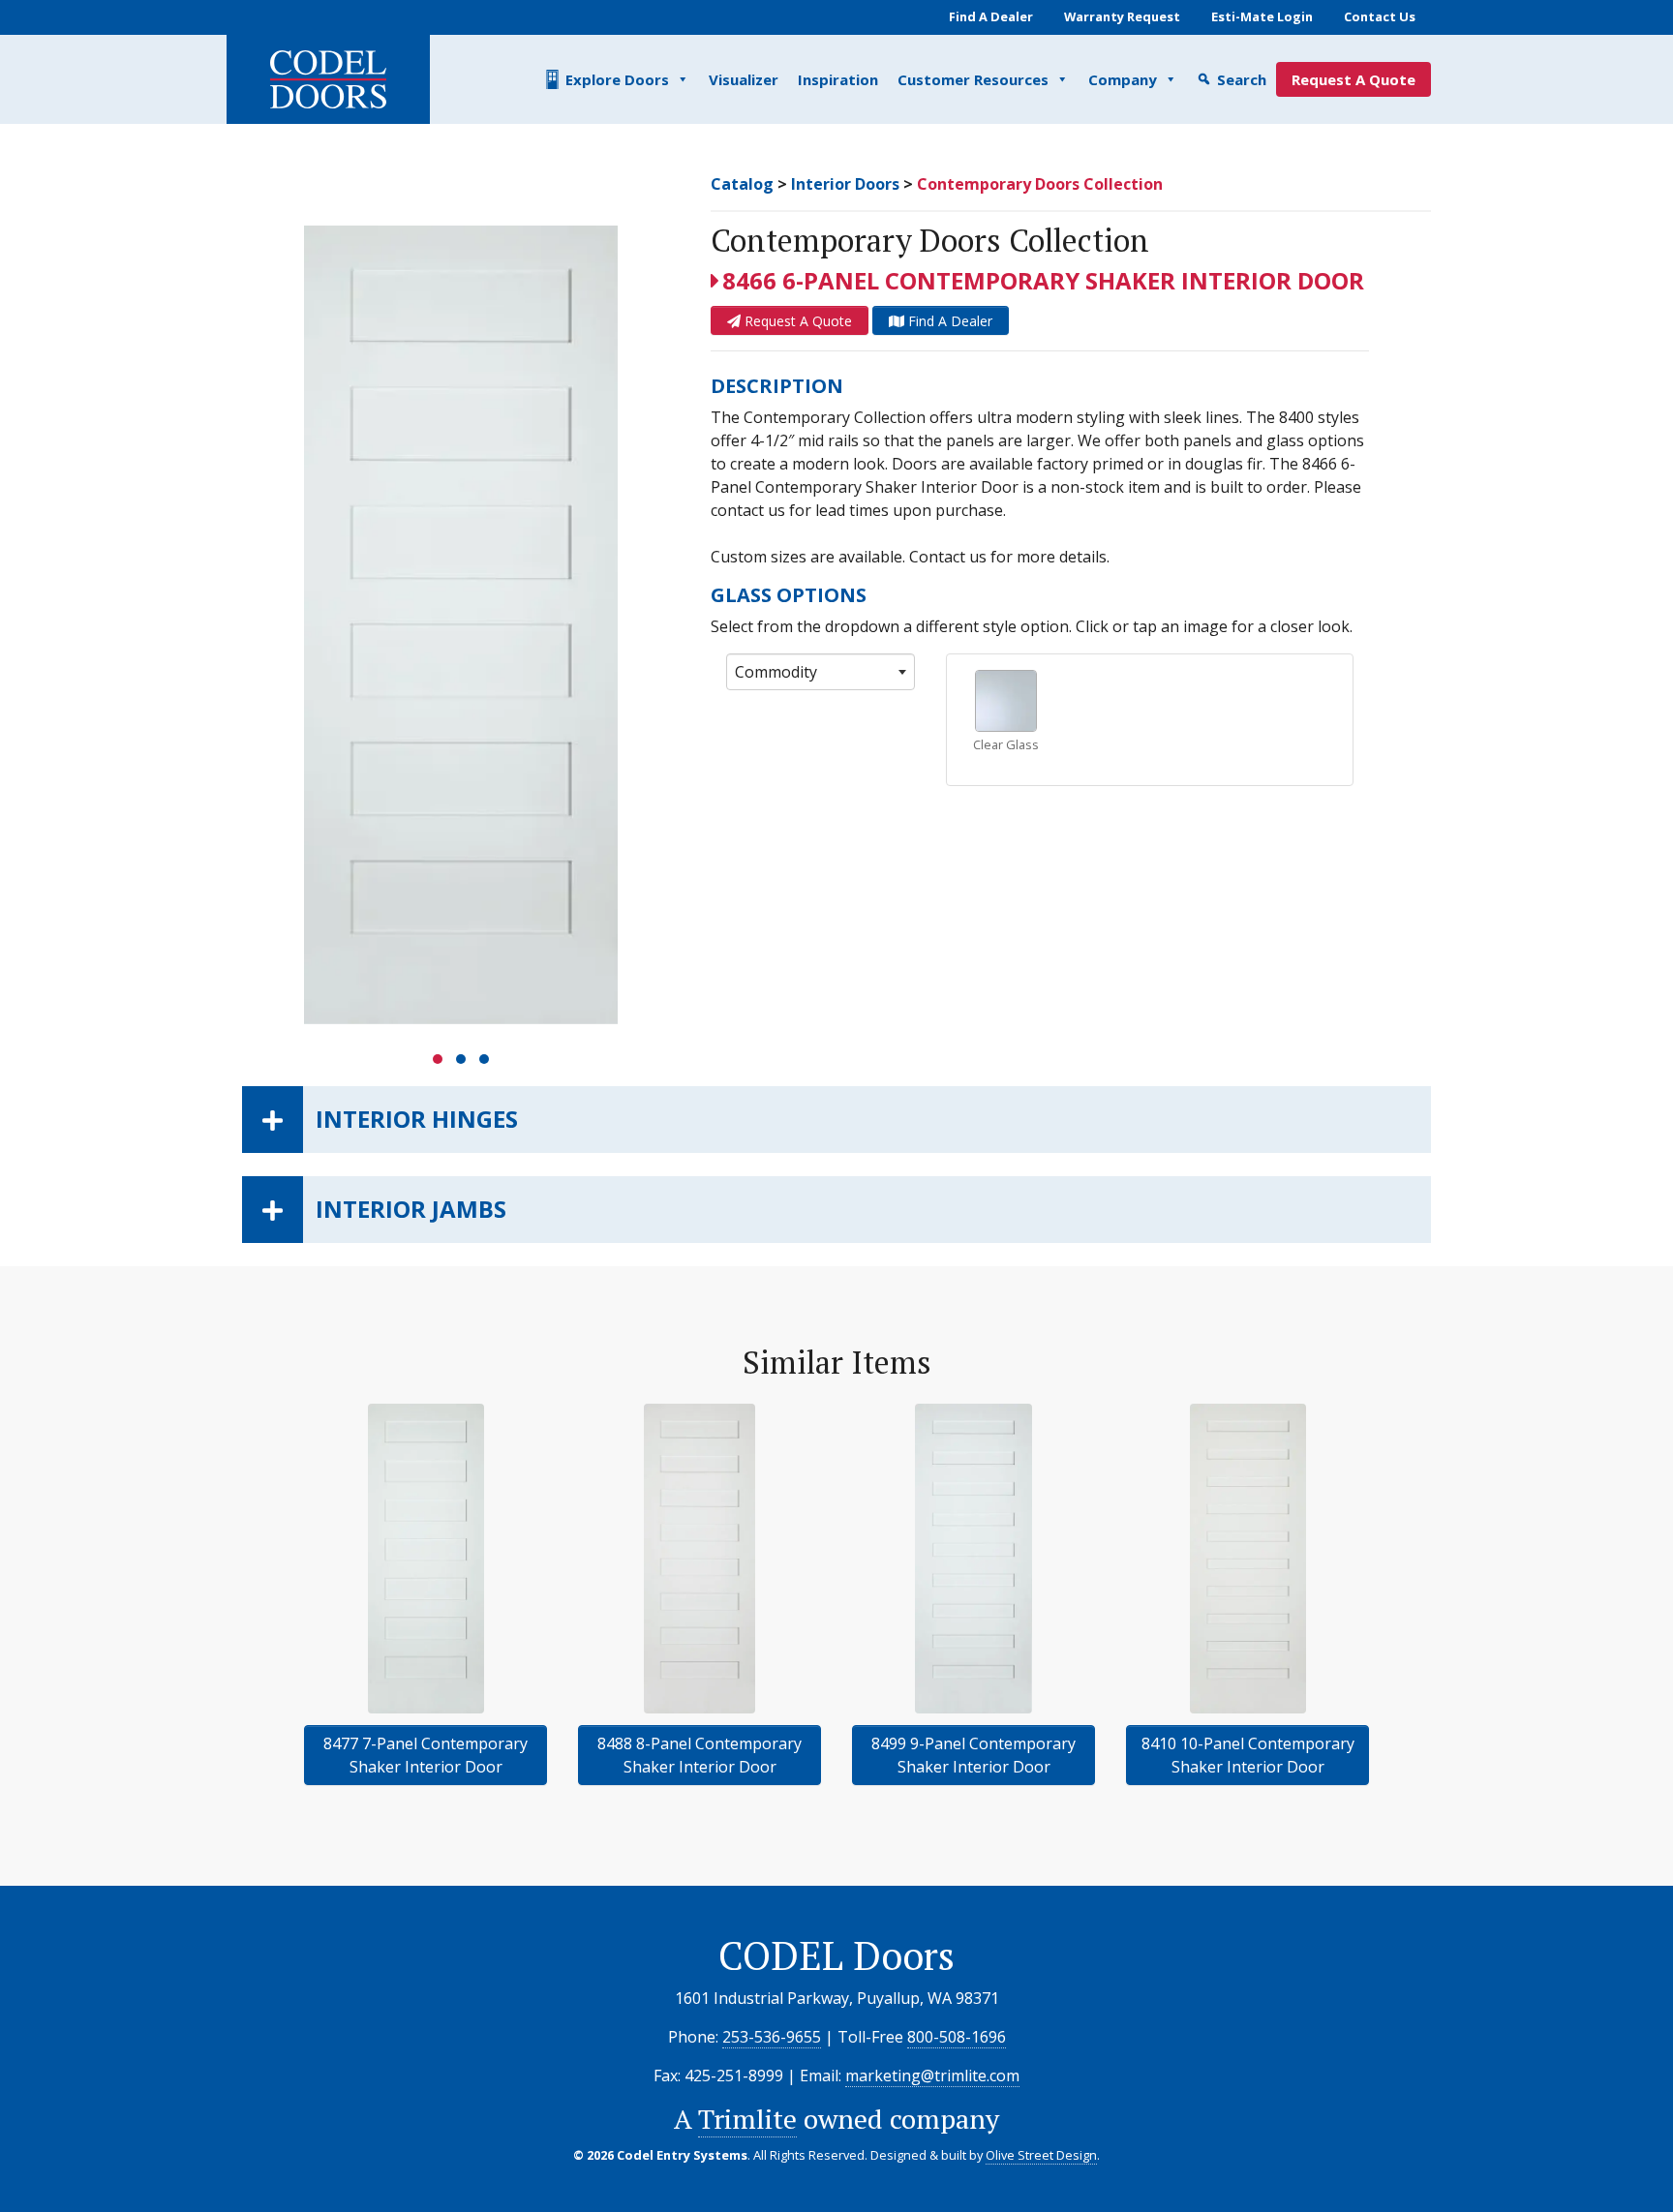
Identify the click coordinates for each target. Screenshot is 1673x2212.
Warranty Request (1122, 16)
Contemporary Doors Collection (1040, 184)
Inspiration (838, 79)
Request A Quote (1354, 79)
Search (1242, 79)
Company (1123, 79)
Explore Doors (617, 79)
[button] (438, 1059)
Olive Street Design (1041, 2155)
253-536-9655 (772, 2037)
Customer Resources (973, 79)
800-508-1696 (957, 2037)
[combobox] (821, 672)
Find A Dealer (991, 16)
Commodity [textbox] (776, 672)
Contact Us (1380, 16)
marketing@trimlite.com (932, 2076)
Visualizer (744, 79)
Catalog (742, 184)
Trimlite (747, 2119)
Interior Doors (845, 184)
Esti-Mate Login (1262, 16)
